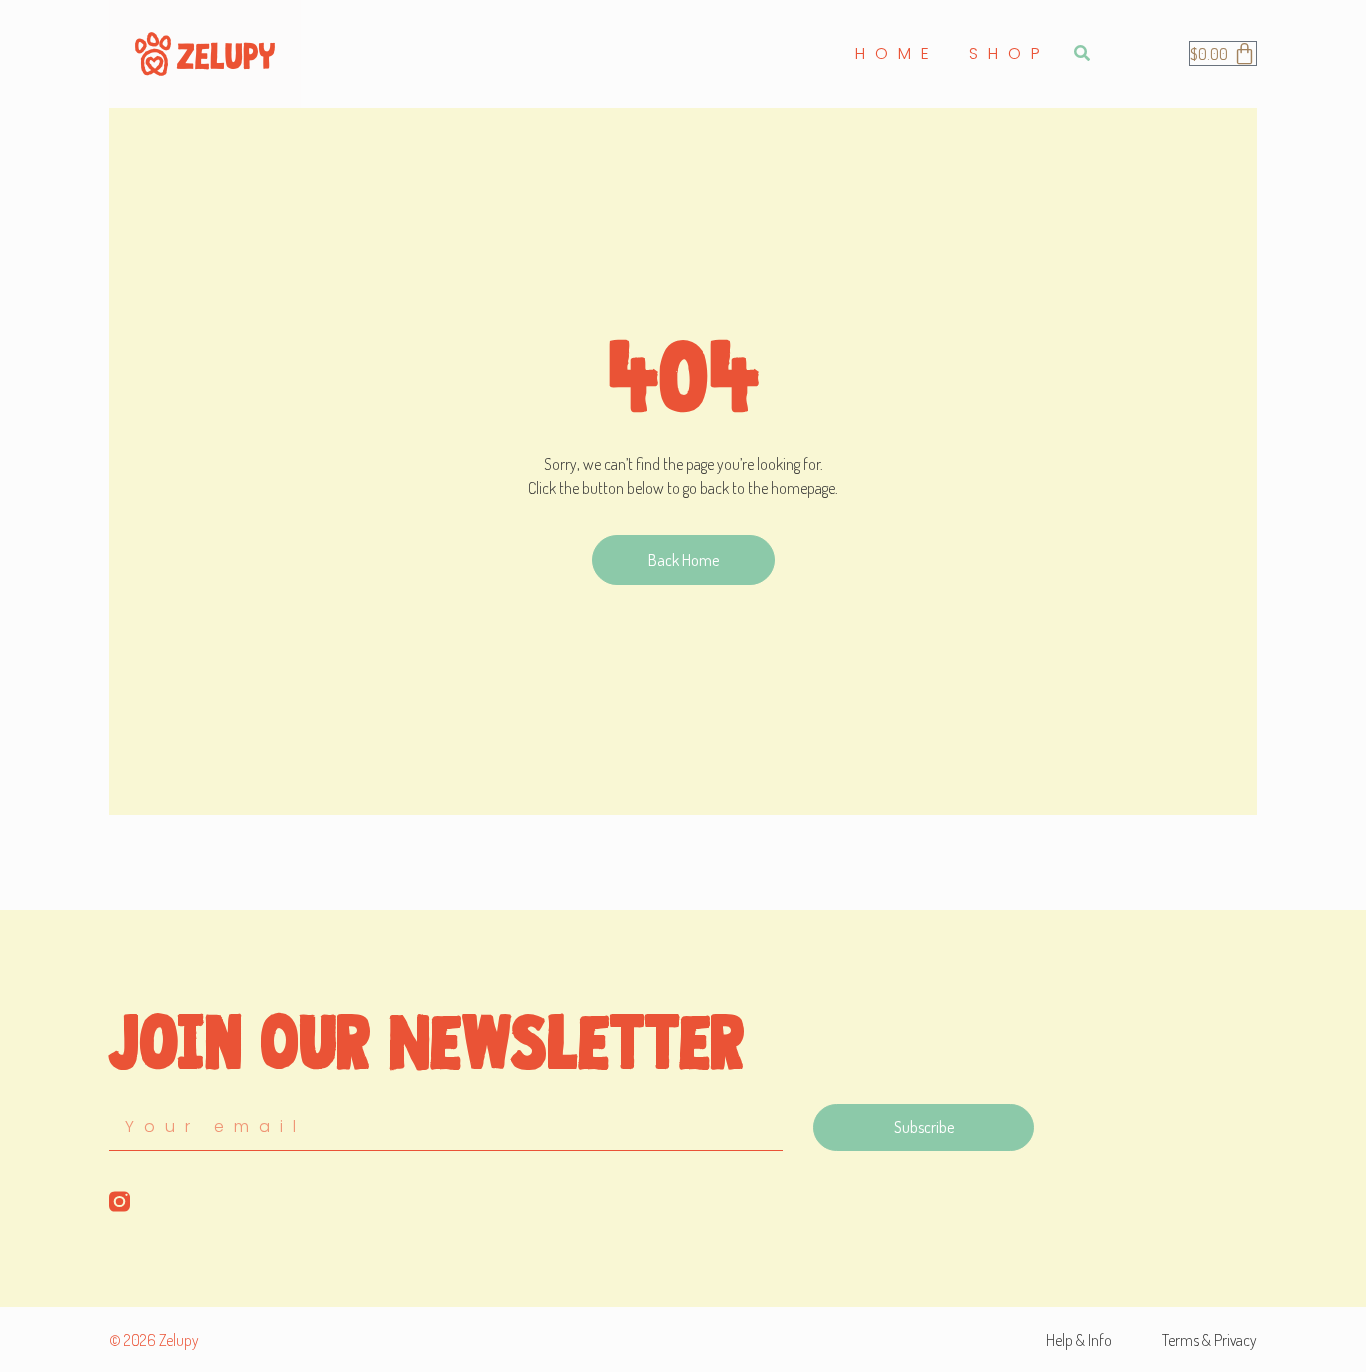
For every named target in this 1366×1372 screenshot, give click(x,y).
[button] (1081, 53)
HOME (897, 53)
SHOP (1009, 53)
